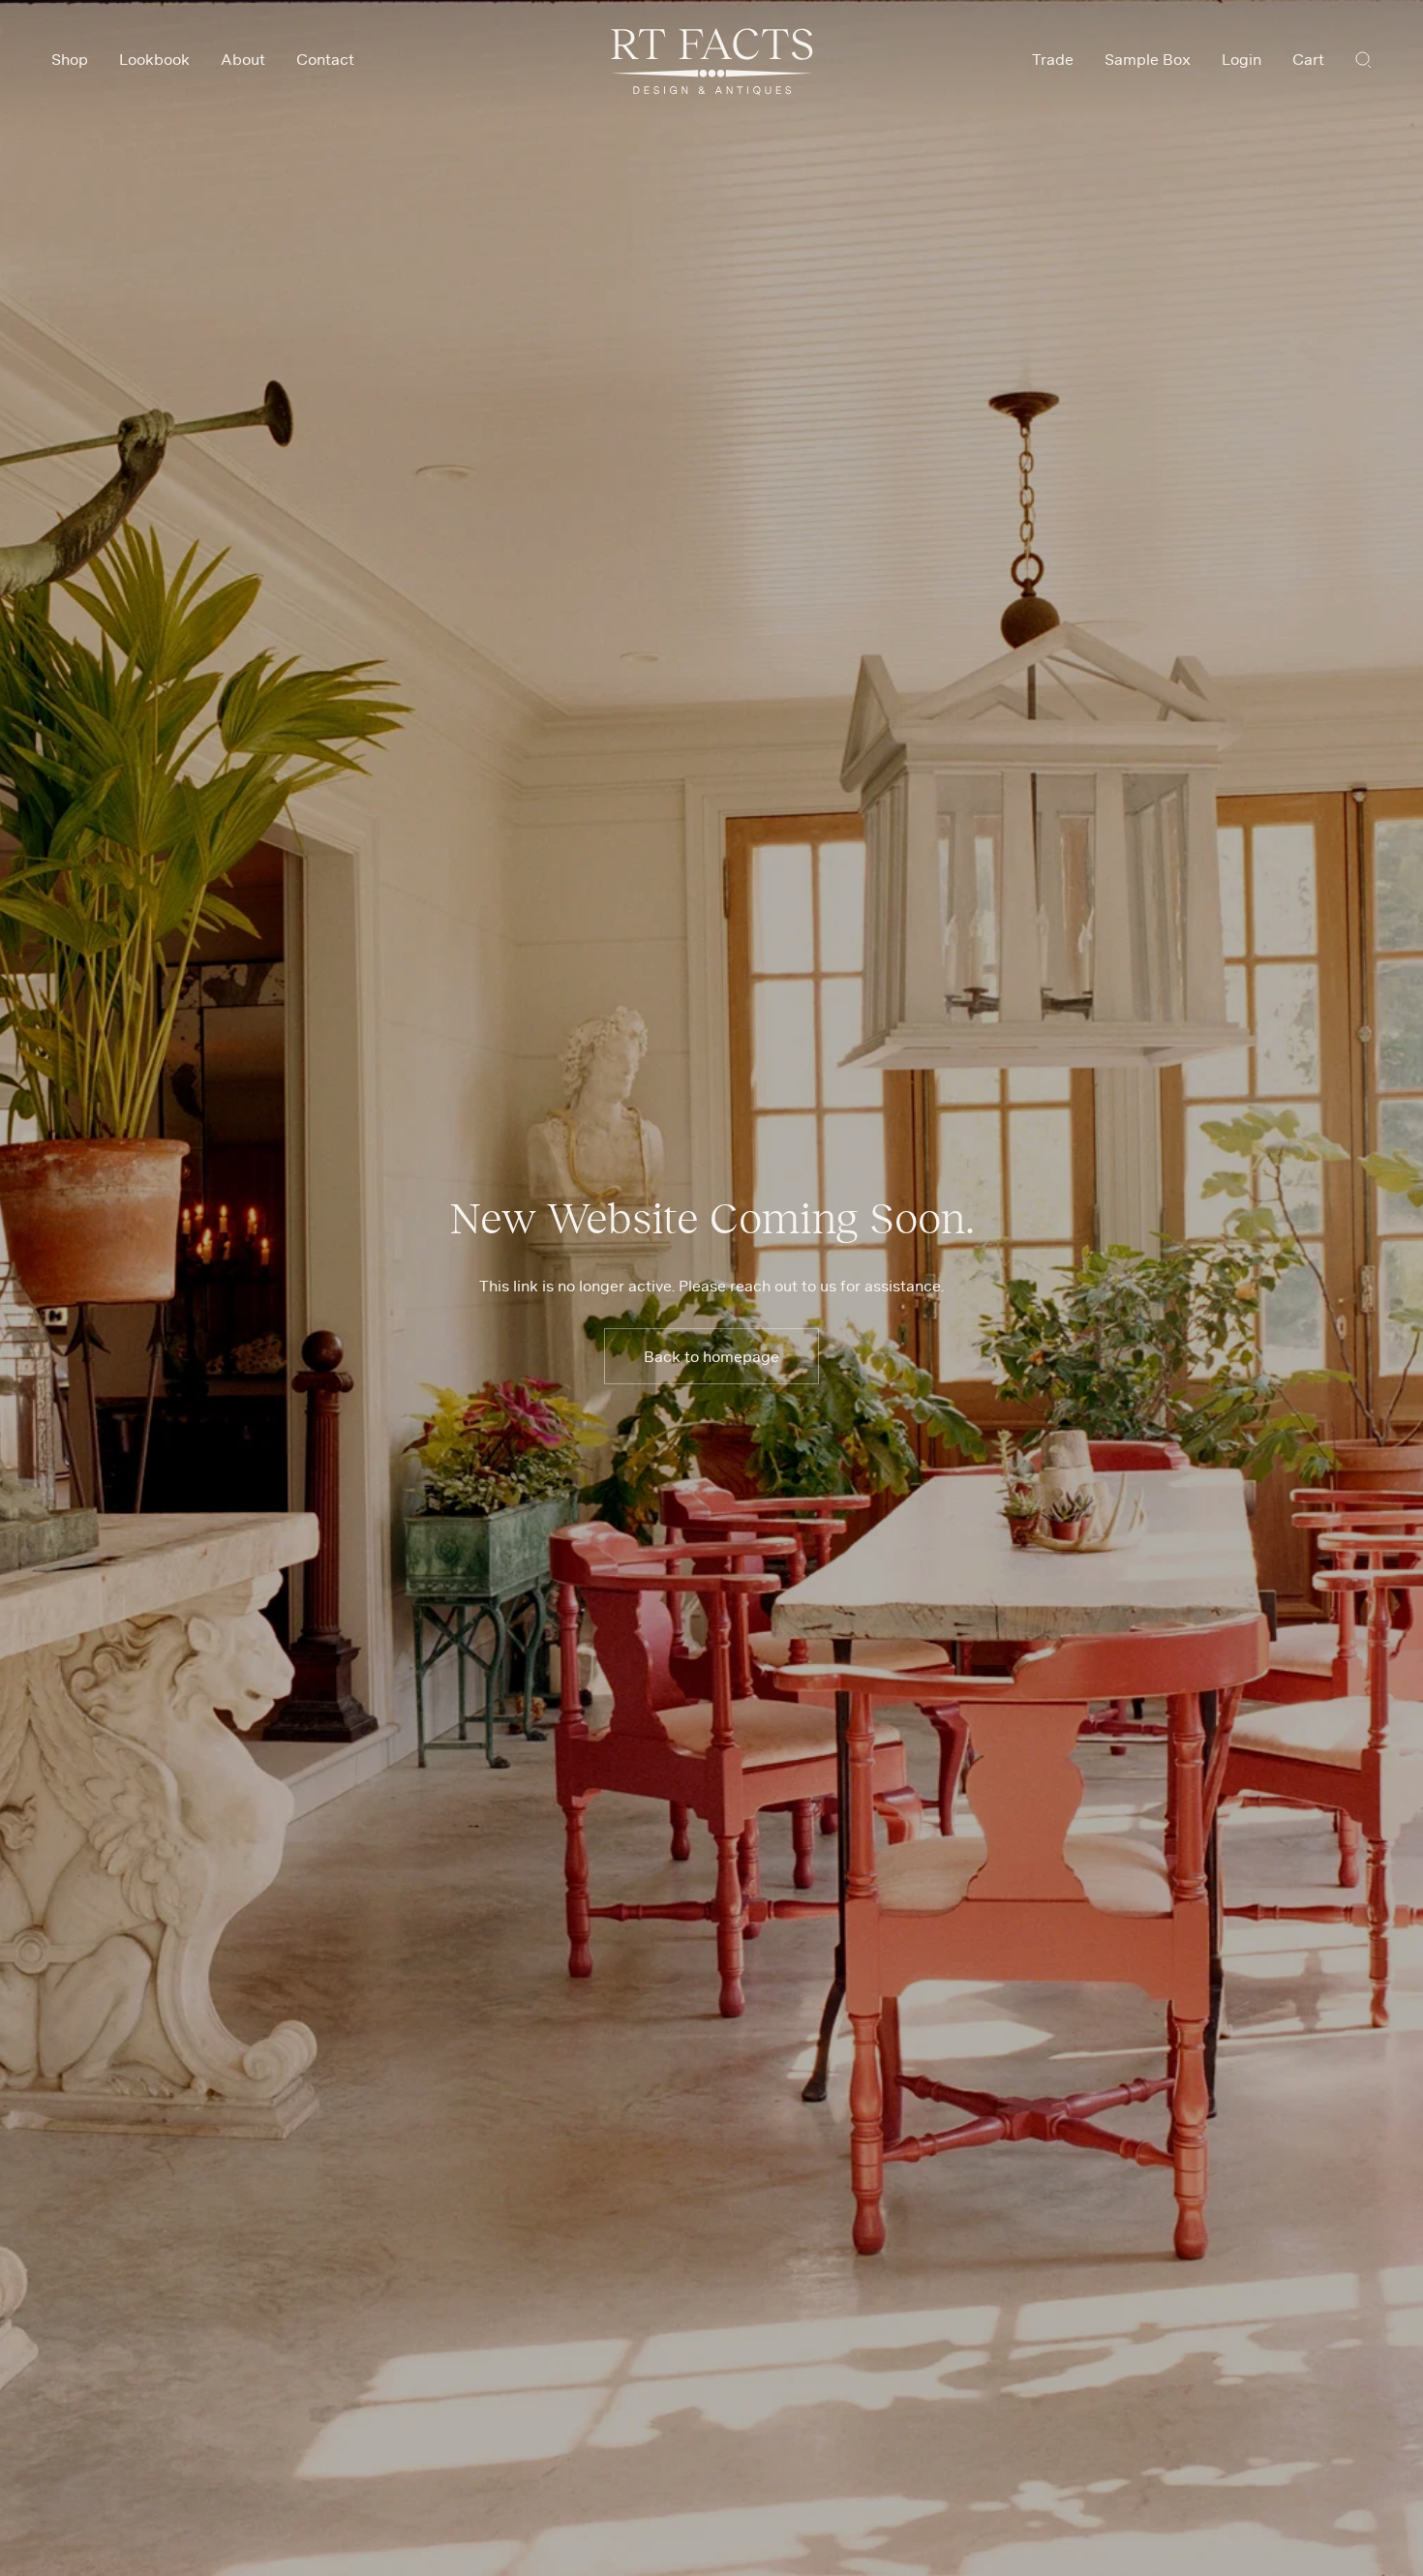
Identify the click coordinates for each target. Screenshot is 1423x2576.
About (243, 59)
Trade (1053, 59)
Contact (325, 59)
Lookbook (154, 59)
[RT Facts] (712, 62)
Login (1241, 59)
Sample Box (1148, 59)
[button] (1363, 59)
